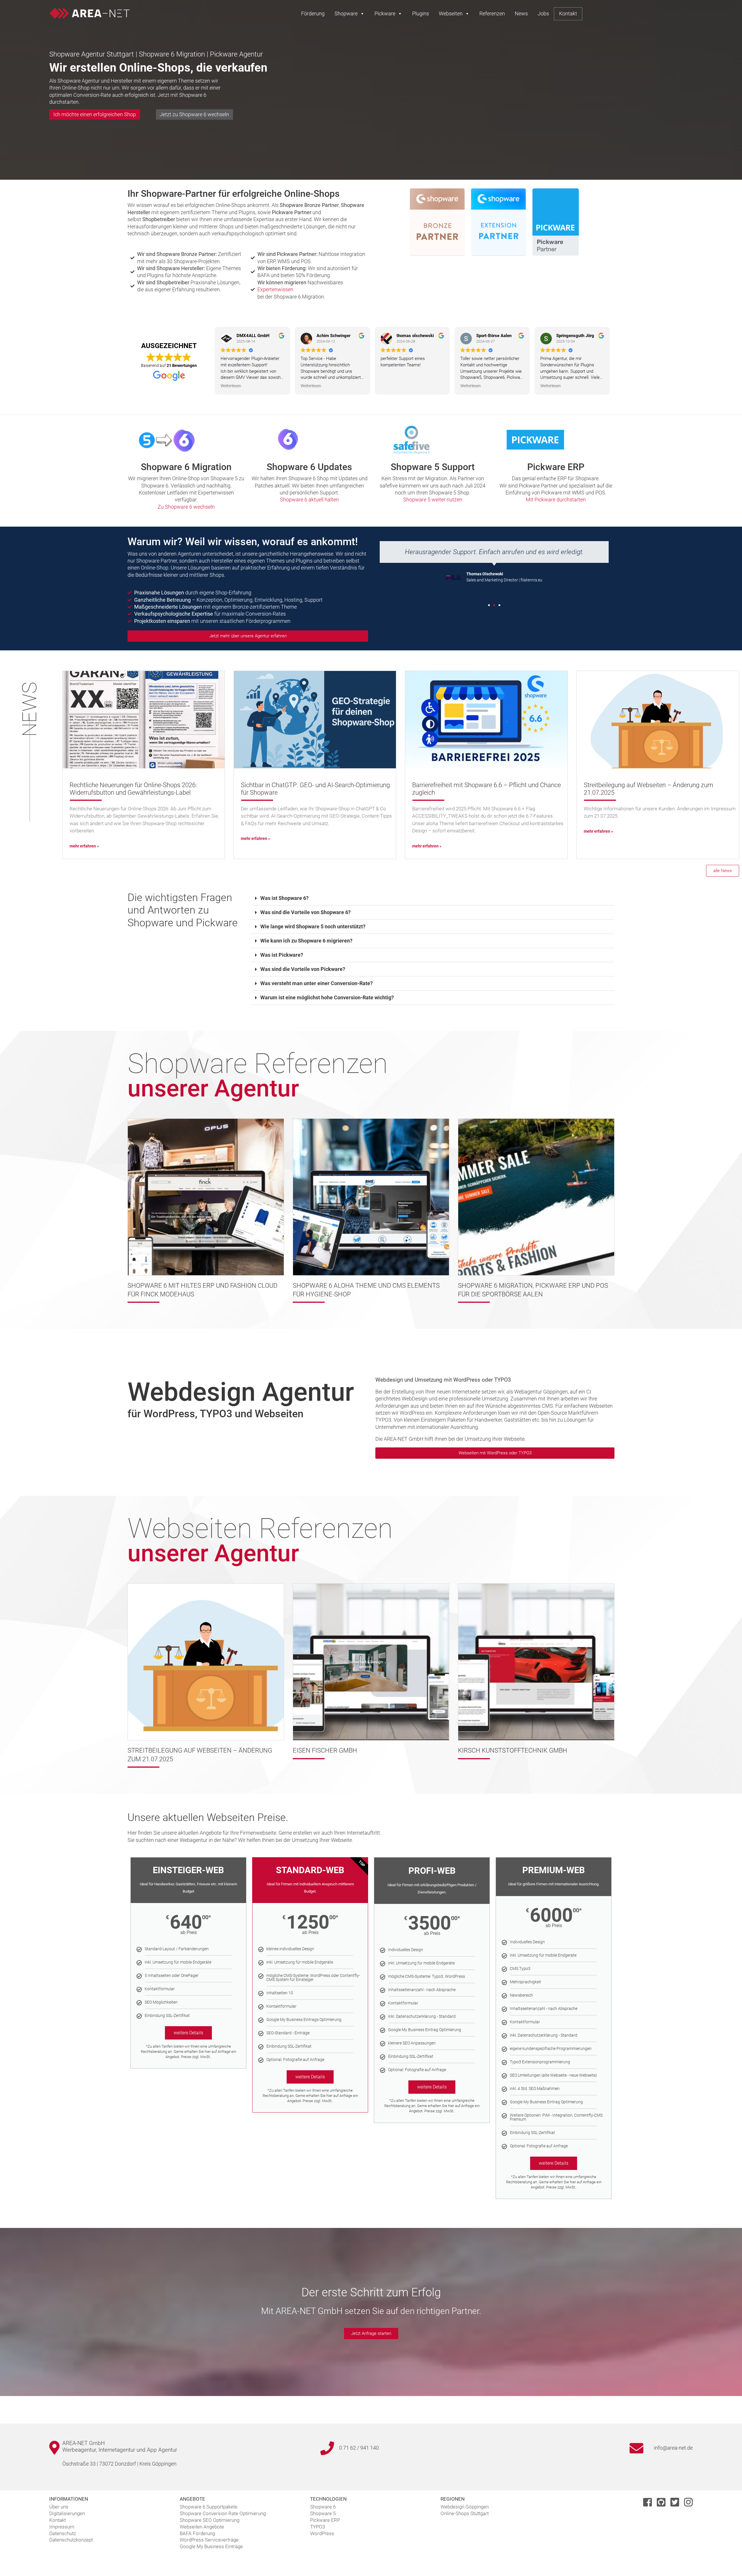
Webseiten (451, 13)
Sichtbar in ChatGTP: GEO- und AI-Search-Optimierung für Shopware (315, 789)
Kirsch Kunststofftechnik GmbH (513, 1750)
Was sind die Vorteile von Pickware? (303, 969)
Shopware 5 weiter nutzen (433, 500)
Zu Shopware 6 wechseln (186, 507)
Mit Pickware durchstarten (556, 500)
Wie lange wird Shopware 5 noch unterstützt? (313, 926)
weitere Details (188, 2033)
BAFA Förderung (197, 2533)
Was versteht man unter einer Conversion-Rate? (317, 983)
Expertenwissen (275, 289)
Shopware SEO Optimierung (210, 2520)
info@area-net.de (673, 2448)
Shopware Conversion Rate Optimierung (223, 2513)
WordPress (322, 2533)
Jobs (543, 13)
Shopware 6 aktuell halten (309, 500)
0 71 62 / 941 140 (359, 2448)
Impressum (62, 2527)
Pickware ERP (556, 467)
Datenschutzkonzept (71, 2540)
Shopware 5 (323, 2513)
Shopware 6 (323, 2507)
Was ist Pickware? (282, 955)
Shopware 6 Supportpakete (209, 2507)
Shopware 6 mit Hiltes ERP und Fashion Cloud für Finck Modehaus (202, 1290)
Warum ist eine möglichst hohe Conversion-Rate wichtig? (327, 997)
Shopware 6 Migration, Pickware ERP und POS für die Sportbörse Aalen (533, 1290)
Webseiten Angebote (202, 2527)
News (521, 13)
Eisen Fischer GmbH (325, 1750)
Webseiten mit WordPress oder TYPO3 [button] (495, 1453)
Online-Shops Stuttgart (465, 2513)
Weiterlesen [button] (231, 386)
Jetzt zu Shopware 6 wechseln (194, 114)
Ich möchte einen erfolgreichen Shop (95, 114)
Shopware (346, 13)
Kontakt (568, 13)
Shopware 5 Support (433, 467)
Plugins (421, 13)
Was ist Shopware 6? (284, 898)
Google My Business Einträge (211, 2546)
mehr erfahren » (84, 846)
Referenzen (492, 13)
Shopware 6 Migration (186, 467)
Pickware (385, 13)
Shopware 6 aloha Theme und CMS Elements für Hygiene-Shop (366, 1290)
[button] (489, 605)
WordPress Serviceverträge (209, 2540)
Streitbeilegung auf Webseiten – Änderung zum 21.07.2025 (649, 789)
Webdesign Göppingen (465, 2507)
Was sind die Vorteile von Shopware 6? (305, 912)
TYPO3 (318, 2527)
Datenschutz (63, 2533)
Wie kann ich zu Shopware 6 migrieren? (306, 941)
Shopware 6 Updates (309, 467)
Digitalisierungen (67, 2513)
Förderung (313, 13)
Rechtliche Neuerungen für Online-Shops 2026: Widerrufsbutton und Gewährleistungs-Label (133, 789)
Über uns (59, 2507)
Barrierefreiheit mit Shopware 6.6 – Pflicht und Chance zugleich (487, 789)
